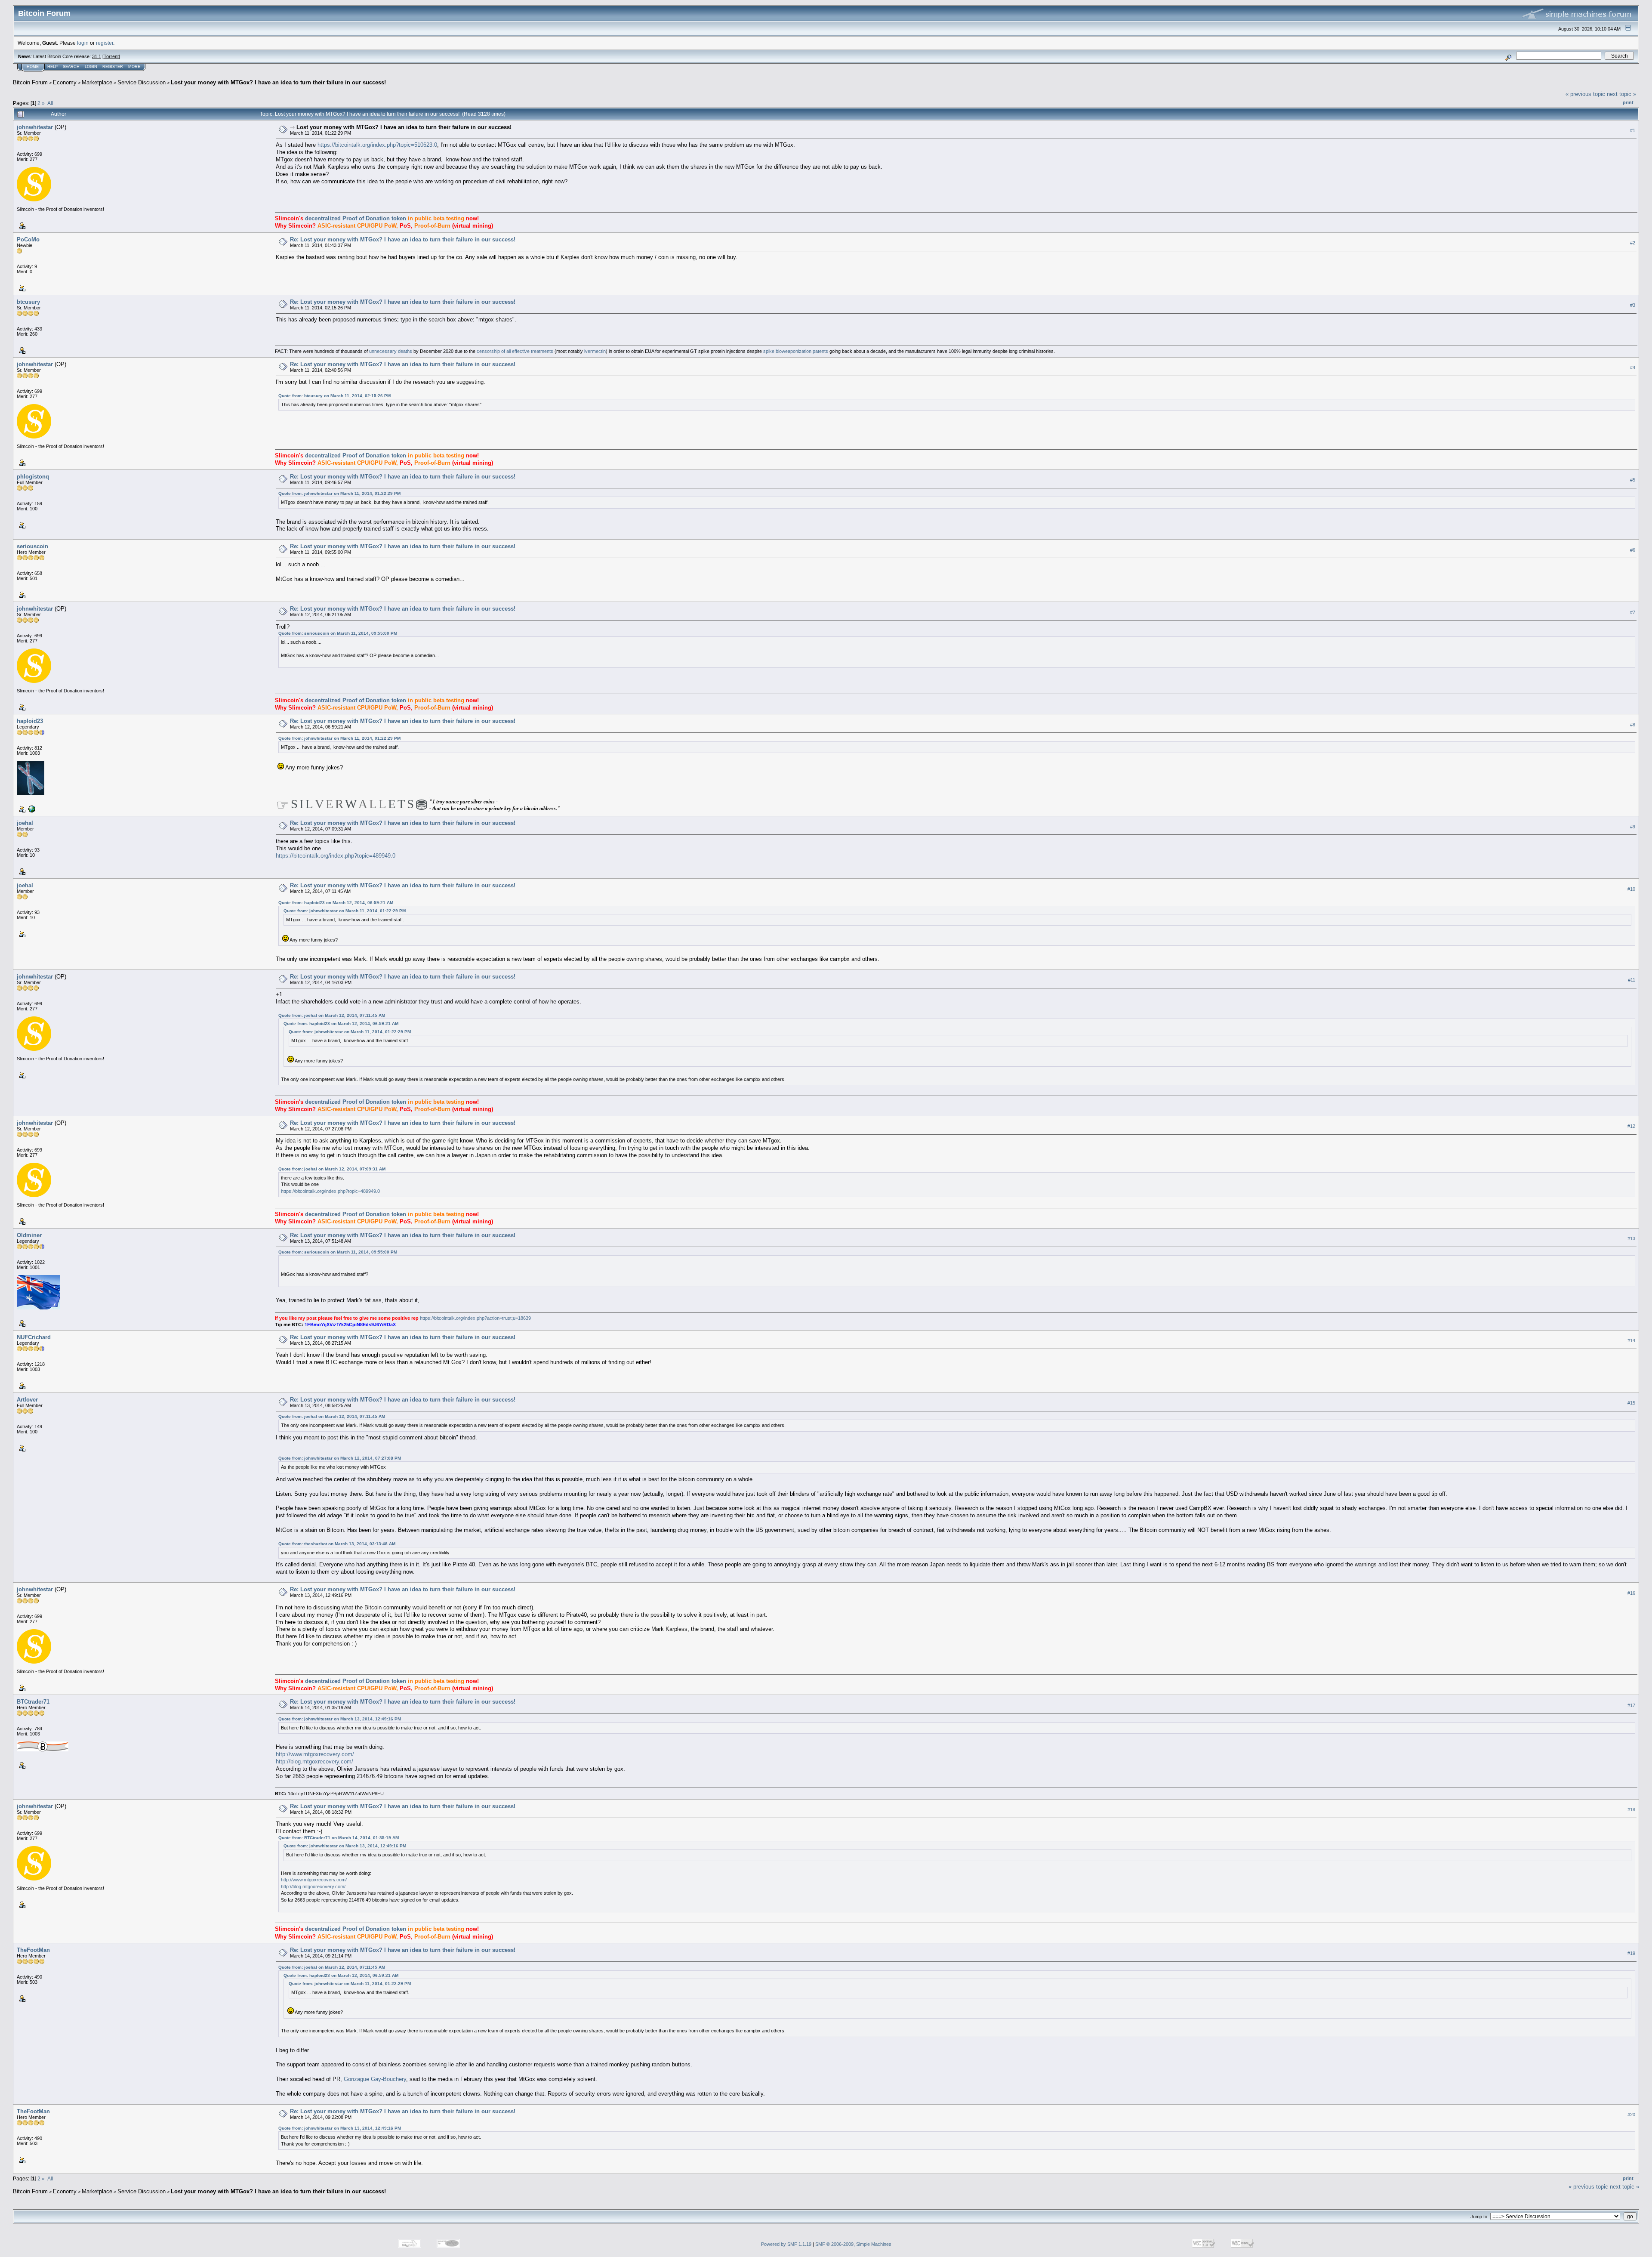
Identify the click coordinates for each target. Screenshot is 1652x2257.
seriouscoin (32, 546)
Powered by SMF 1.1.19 (786, 2244)
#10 (1631, 889)
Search (71, 67)
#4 (1633, 367)
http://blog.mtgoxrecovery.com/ (314, 1761)
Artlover (27, 1400)
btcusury (28, 302)
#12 (1631, 1126)
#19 (1631, 1954)
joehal (25, 823)
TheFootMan (33, 1950)
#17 (1631, 1705)
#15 (1631, 1403)
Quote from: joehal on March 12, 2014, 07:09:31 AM (332, 1169)
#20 (1631, 2115)
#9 (1633, 827)
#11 (1632, 980)
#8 (1633, 725)
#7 (1633, 612)
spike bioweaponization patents (796, 351)
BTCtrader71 (33, 1702)
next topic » (1621, 94)
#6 (1633, 550)
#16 (1631, 1593)
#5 (1633, 480)
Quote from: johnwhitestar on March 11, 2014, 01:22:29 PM (339, 493)
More (134, 67)
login (83, 43)
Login (91, 67)
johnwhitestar (35, 127)
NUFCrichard (34, 1337)
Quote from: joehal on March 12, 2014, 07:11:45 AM (332, 1015)
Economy (65, 82)
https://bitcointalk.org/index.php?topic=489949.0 (336, 856)
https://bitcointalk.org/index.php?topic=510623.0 (377, 145)
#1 (1633, 130)
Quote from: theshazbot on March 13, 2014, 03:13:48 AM (337, 1544)
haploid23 (30, 721)
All (50, 103)
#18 (1631, 1809)
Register (113, 67)
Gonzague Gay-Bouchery (375, 2079)
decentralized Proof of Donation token (356, 218)
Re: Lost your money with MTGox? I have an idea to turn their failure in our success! (403, 239)
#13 (1631, 1238)
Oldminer (29, 1235)
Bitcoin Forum (30, 82)
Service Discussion (142, 82)
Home (33, 67)
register (105, 43)
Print (1628, 102)
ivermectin (595, 351)
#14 (1631, 1340)
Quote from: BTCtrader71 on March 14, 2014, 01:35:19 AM (339, 1838)
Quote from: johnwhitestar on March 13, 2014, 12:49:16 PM (340, 1719)
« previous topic (1585, 94)
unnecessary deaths (391, 351)
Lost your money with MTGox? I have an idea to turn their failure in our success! (278, 82)
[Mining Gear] (31, 809)
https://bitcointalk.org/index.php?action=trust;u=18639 (475, 1318)
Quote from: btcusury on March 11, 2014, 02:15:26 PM (334, 396)
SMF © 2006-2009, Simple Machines (853, 2244)
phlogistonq (33, 477)
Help (52, 67)
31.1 (97, 56)
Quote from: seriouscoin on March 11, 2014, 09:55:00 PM (338, 633)
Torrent (111, 56)
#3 (1633, 305)
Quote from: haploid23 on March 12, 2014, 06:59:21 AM (336, 903)
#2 (1633, 243)
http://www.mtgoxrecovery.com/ (315, 1754)
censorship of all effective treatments (515, 351)
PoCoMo (28, 239)
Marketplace (97, 82)
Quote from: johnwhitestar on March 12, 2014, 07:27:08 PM (340, 1458)
